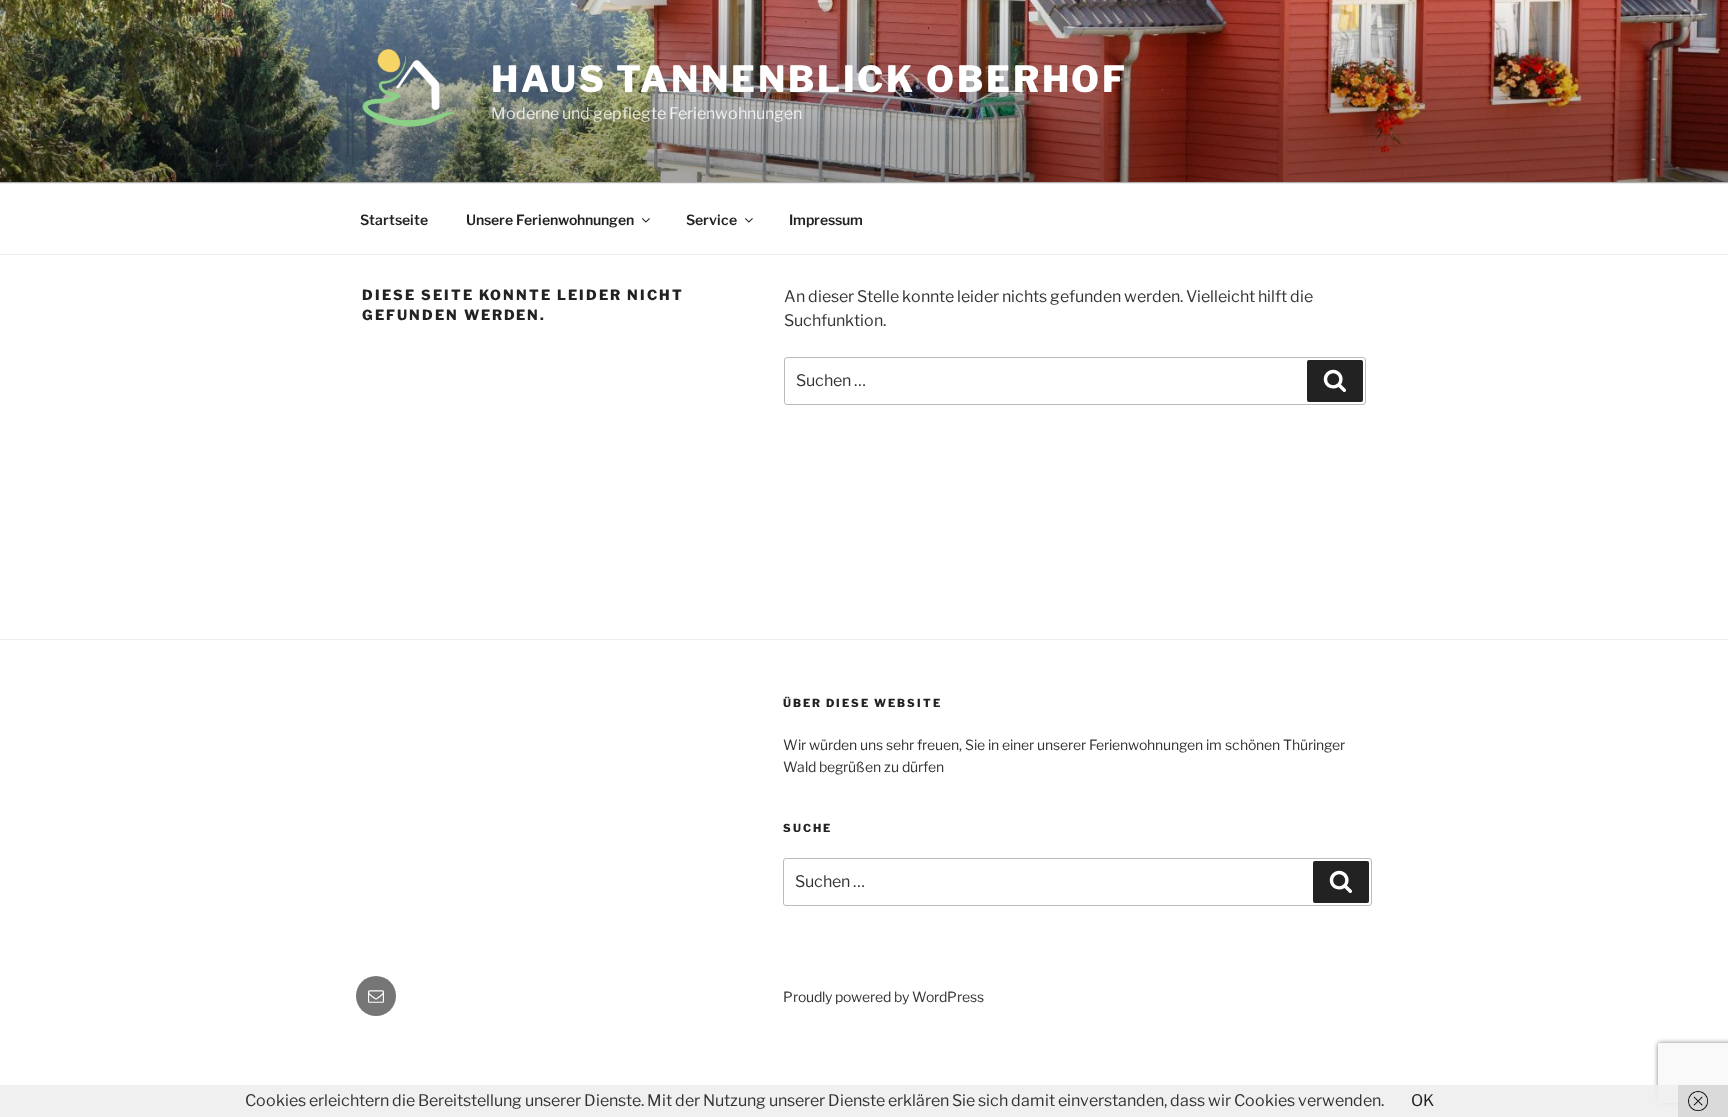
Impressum (826, 219)
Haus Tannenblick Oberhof (809, 79)
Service (711, 219)
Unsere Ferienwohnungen (550, 219)
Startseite (394, 219)
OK (1422, 1100)
